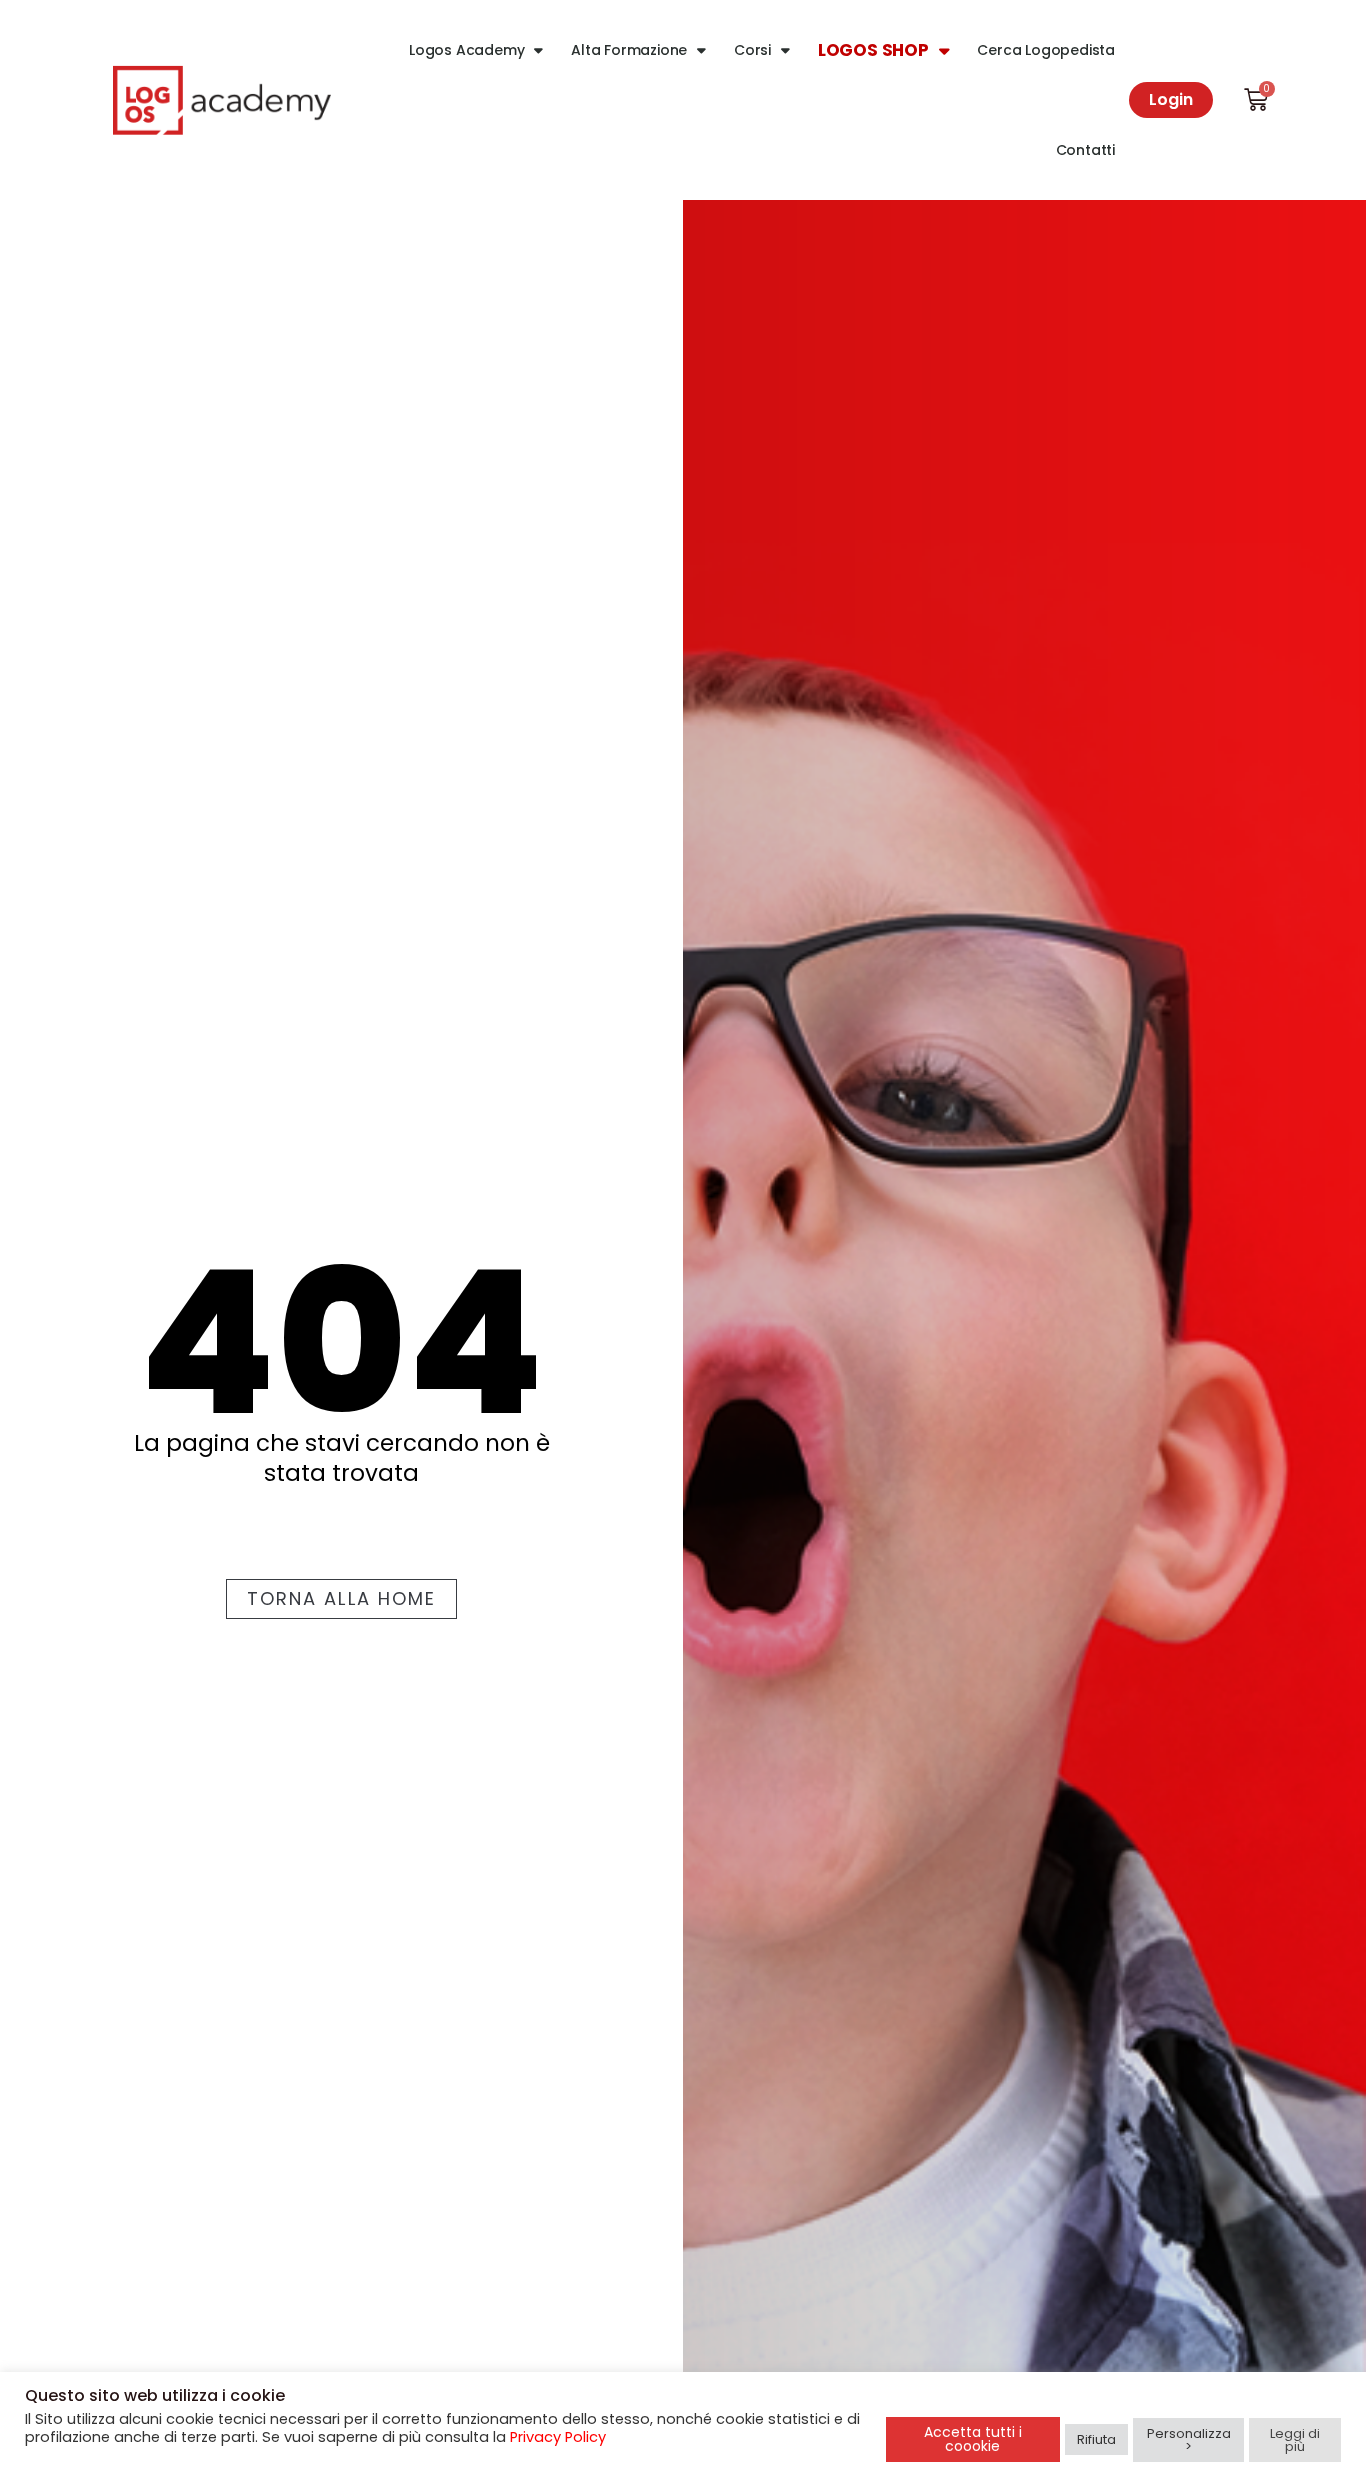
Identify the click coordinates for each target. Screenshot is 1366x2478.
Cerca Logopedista (1046, 50)
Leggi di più (1295, 2440)
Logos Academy (466, 50)
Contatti (1085, 150)
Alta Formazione (629, 50)
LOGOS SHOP (873, 50)
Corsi (752, 50)
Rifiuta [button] (1096, 2439)
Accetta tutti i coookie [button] (973, 2439)
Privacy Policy (558, 2437)
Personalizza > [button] (1189, 2440)
